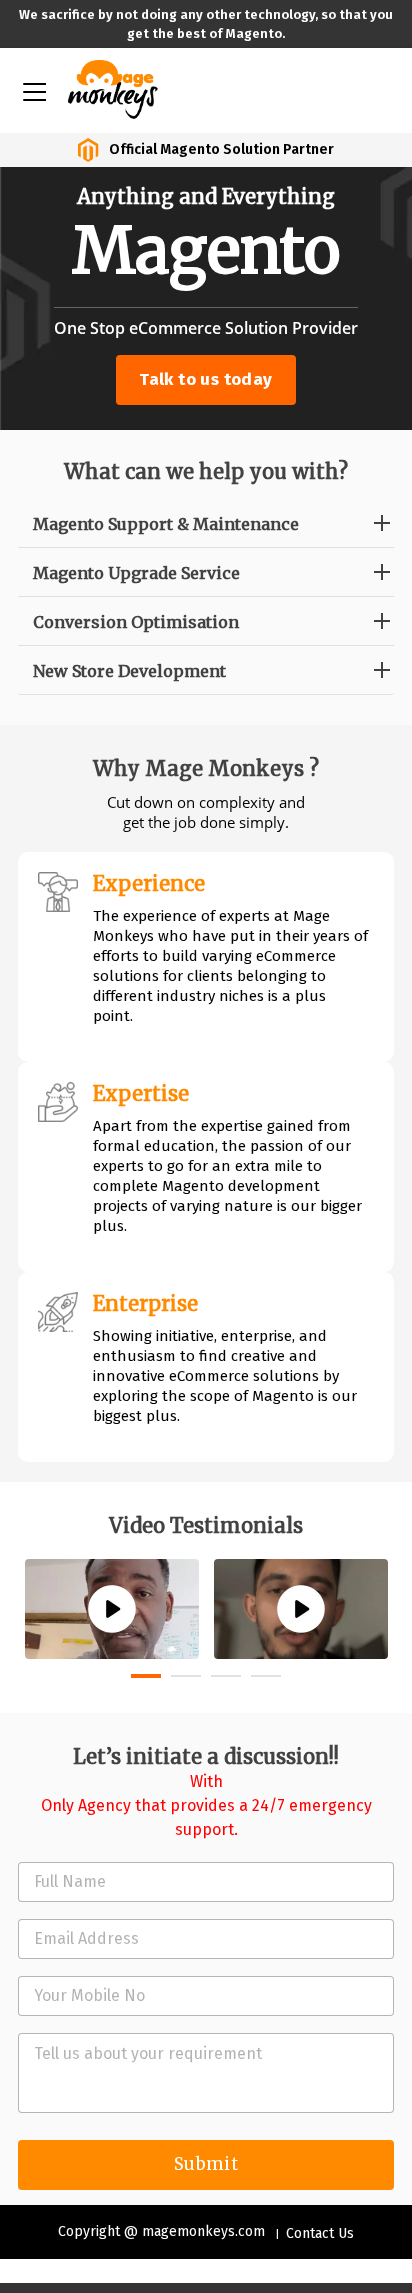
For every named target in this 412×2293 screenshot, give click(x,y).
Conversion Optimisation (136, 622)
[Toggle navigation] (33, 90)
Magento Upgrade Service (136, 573)
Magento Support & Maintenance (166, 524)
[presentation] (32, 1525)
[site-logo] (113, 87)
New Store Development (129, 671)
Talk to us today (205, 379)
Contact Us (320, 2233)
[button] (146, 1676)
